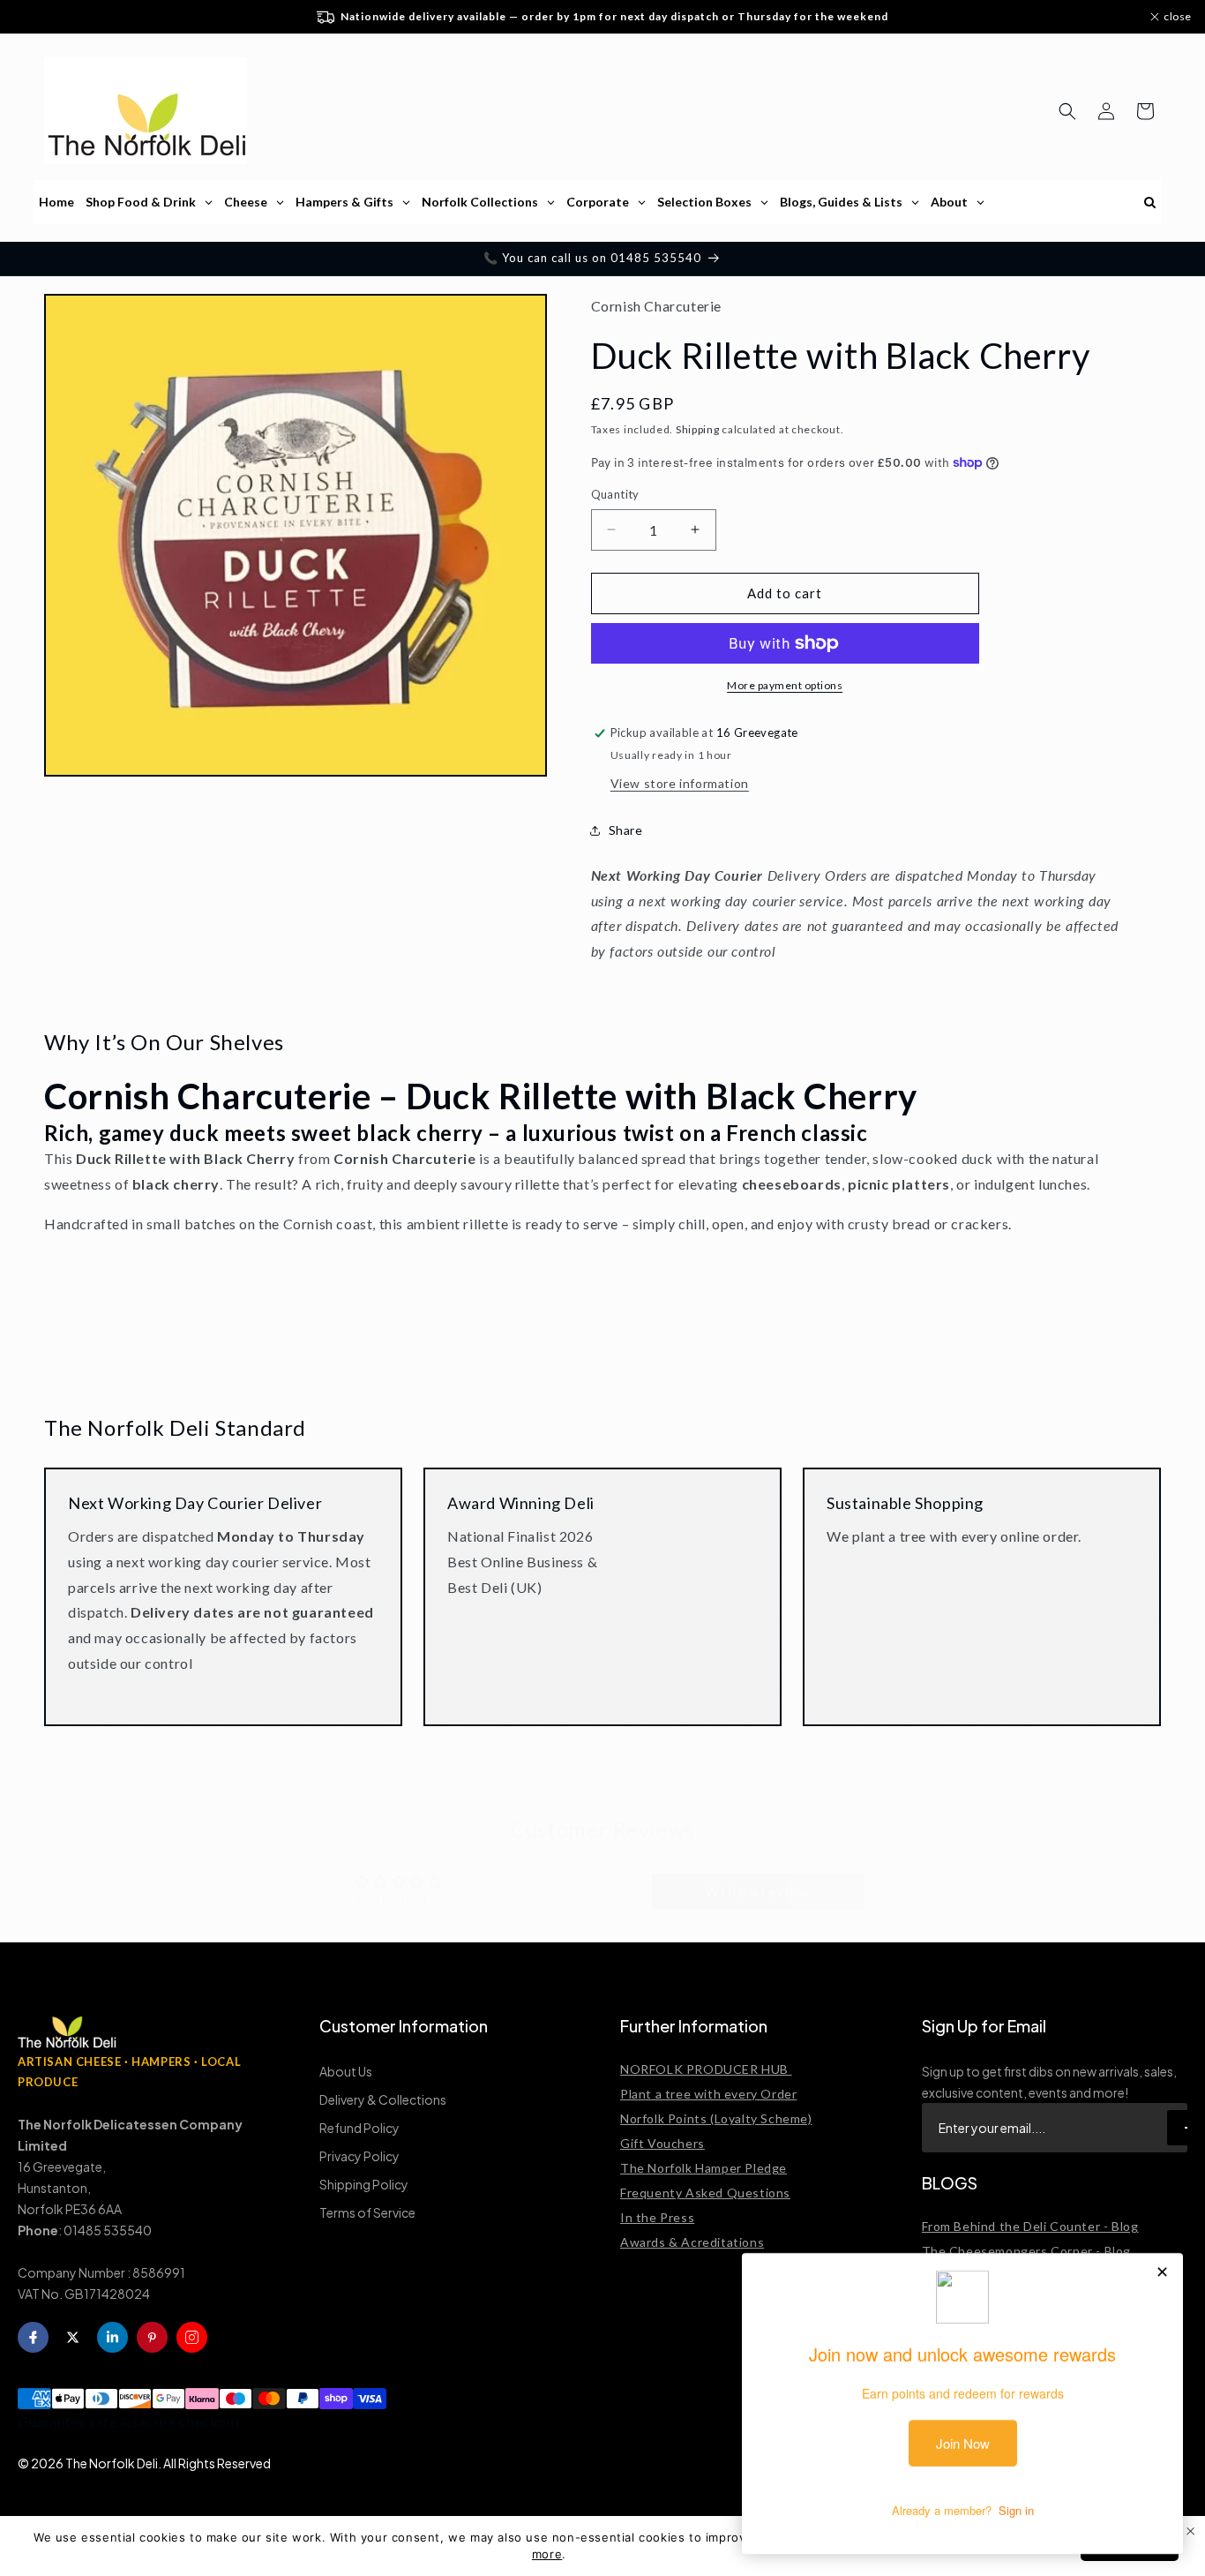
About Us (346, 2071)
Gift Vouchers (662, 2143)
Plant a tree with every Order (708, 2094)
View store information (680, 783)
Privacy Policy (359, 2156)
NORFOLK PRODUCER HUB (706, 2069)
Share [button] (626, 830)
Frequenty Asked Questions (705, 2193)
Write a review (757, 1873)
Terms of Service (367, 2212)
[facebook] (33, 2337)
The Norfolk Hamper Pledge (704, 2168)
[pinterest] (152, 2337)
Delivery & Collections (383, 2099)
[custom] (192, 2337)
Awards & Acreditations (692, 2242)
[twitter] (73, 2337)
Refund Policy (359, 2128)
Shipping (698, 429)
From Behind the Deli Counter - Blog (1030, 2226)
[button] (1067, 111)
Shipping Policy (364, 2184)
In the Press (657, 2217)
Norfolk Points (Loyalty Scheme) (716, 2118)
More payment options (785, 685)
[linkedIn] (112, 2337)
